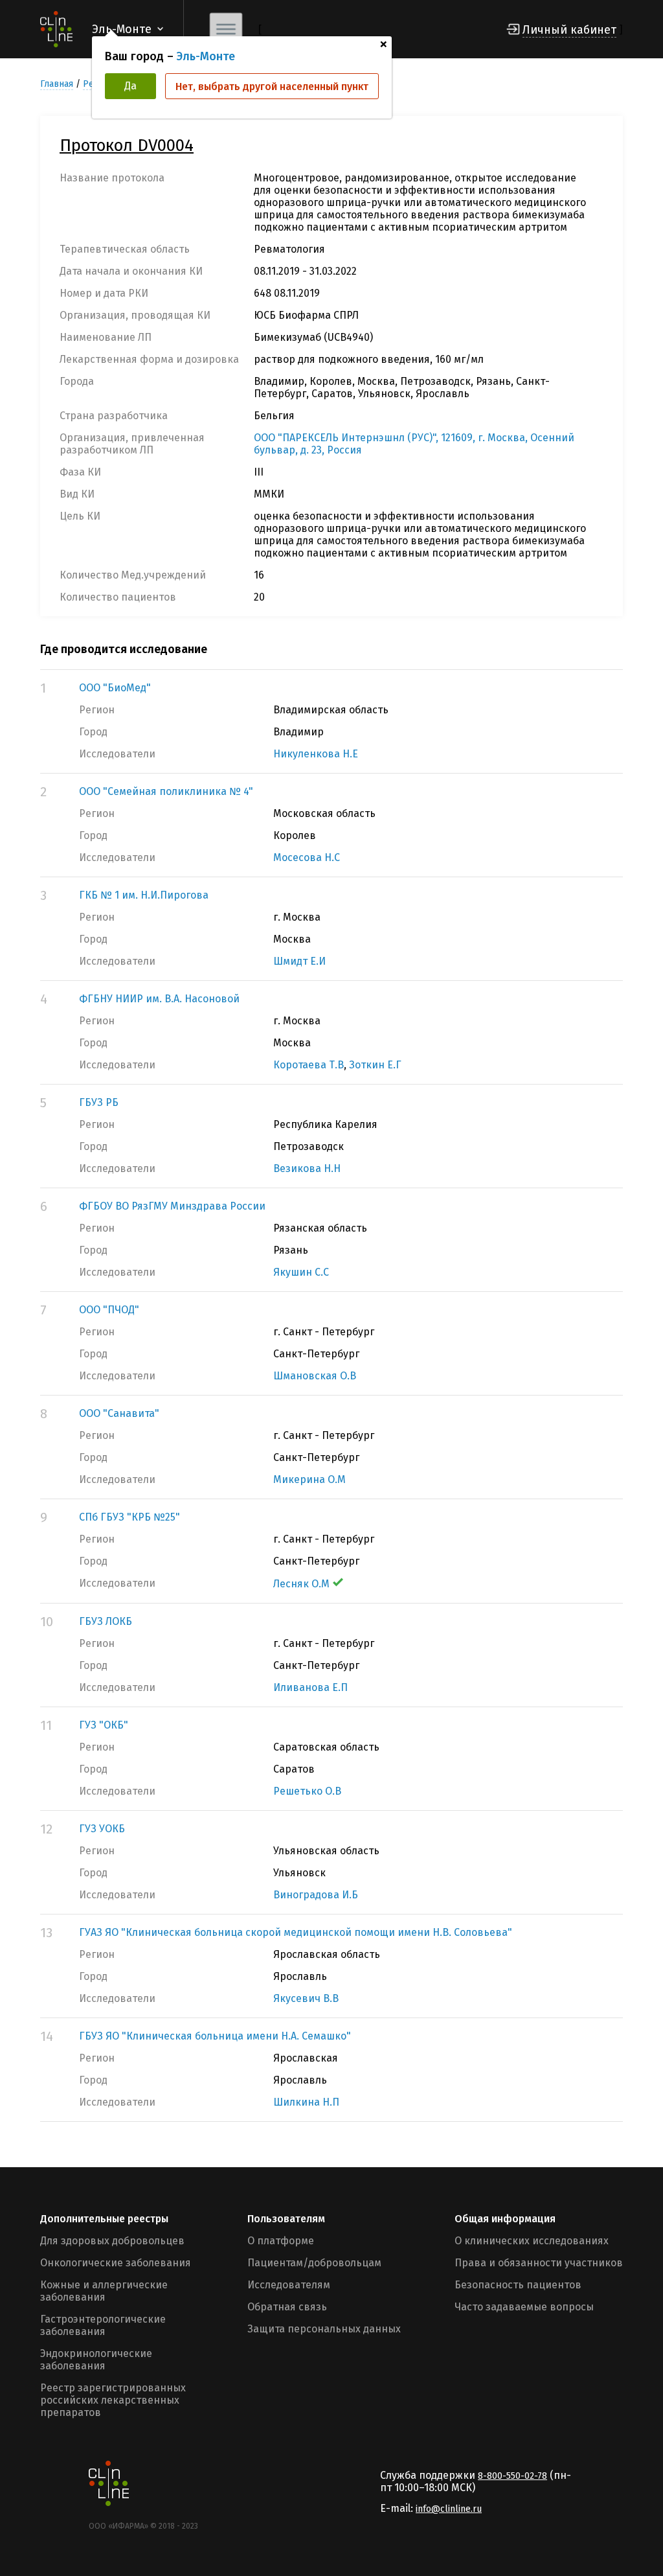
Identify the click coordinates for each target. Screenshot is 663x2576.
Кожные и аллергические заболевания (104, 2291)
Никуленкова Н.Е (316, 754)
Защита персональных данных (324, 2329)
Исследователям (289, 2285)
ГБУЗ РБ (99, 1102)
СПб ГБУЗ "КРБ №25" (129, 1517)
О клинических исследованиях (532, 2241)
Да (130, 86)
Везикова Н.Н (307, 1168)
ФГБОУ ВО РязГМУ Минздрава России (172, 1206)
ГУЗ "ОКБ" (104, 1725)
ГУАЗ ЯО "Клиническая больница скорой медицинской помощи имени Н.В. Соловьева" (296, 1932)
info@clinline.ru (449, 2509)
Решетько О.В (307, 1791)
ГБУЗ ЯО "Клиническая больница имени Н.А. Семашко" (215, 2036)
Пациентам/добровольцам (314, 2263)
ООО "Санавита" (119, 1413)
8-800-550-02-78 (512, 2476)
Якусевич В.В (306, 1998)
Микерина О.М (309, 1479)
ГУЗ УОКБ (102, 1829)
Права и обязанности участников (539, 2263)
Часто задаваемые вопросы (524, 2307)
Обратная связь (287, 2307)
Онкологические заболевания (116, 2263)
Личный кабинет (569, 30)
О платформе (281, 2241)
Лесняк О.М (301, 1584)
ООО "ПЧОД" (109, 1310)
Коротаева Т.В (309, 1065)
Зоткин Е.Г (375, 1065)
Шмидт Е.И (299, 961)
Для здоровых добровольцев (112, 2241)
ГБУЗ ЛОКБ (106, 1621)
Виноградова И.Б (316, 1895)
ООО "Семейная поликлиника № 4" (166, 791)
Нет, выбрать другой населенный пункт (272, 86)
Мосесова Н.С (307, 857)
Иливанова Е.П (310, 1687)
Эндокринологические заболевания (96, 2360)
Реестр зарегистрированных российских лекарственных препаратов (113, 2400)
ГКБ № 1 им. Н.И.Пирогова (144, 895)
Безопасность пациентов (518, 2285)
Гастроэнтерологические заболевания (103, 2325)
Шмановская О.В (315, 1376)
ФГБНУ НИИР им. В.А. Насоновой (159, 999)
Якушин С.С (301, 1272)
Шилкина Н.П (306, 2102)
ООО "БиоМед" (115, 688)
